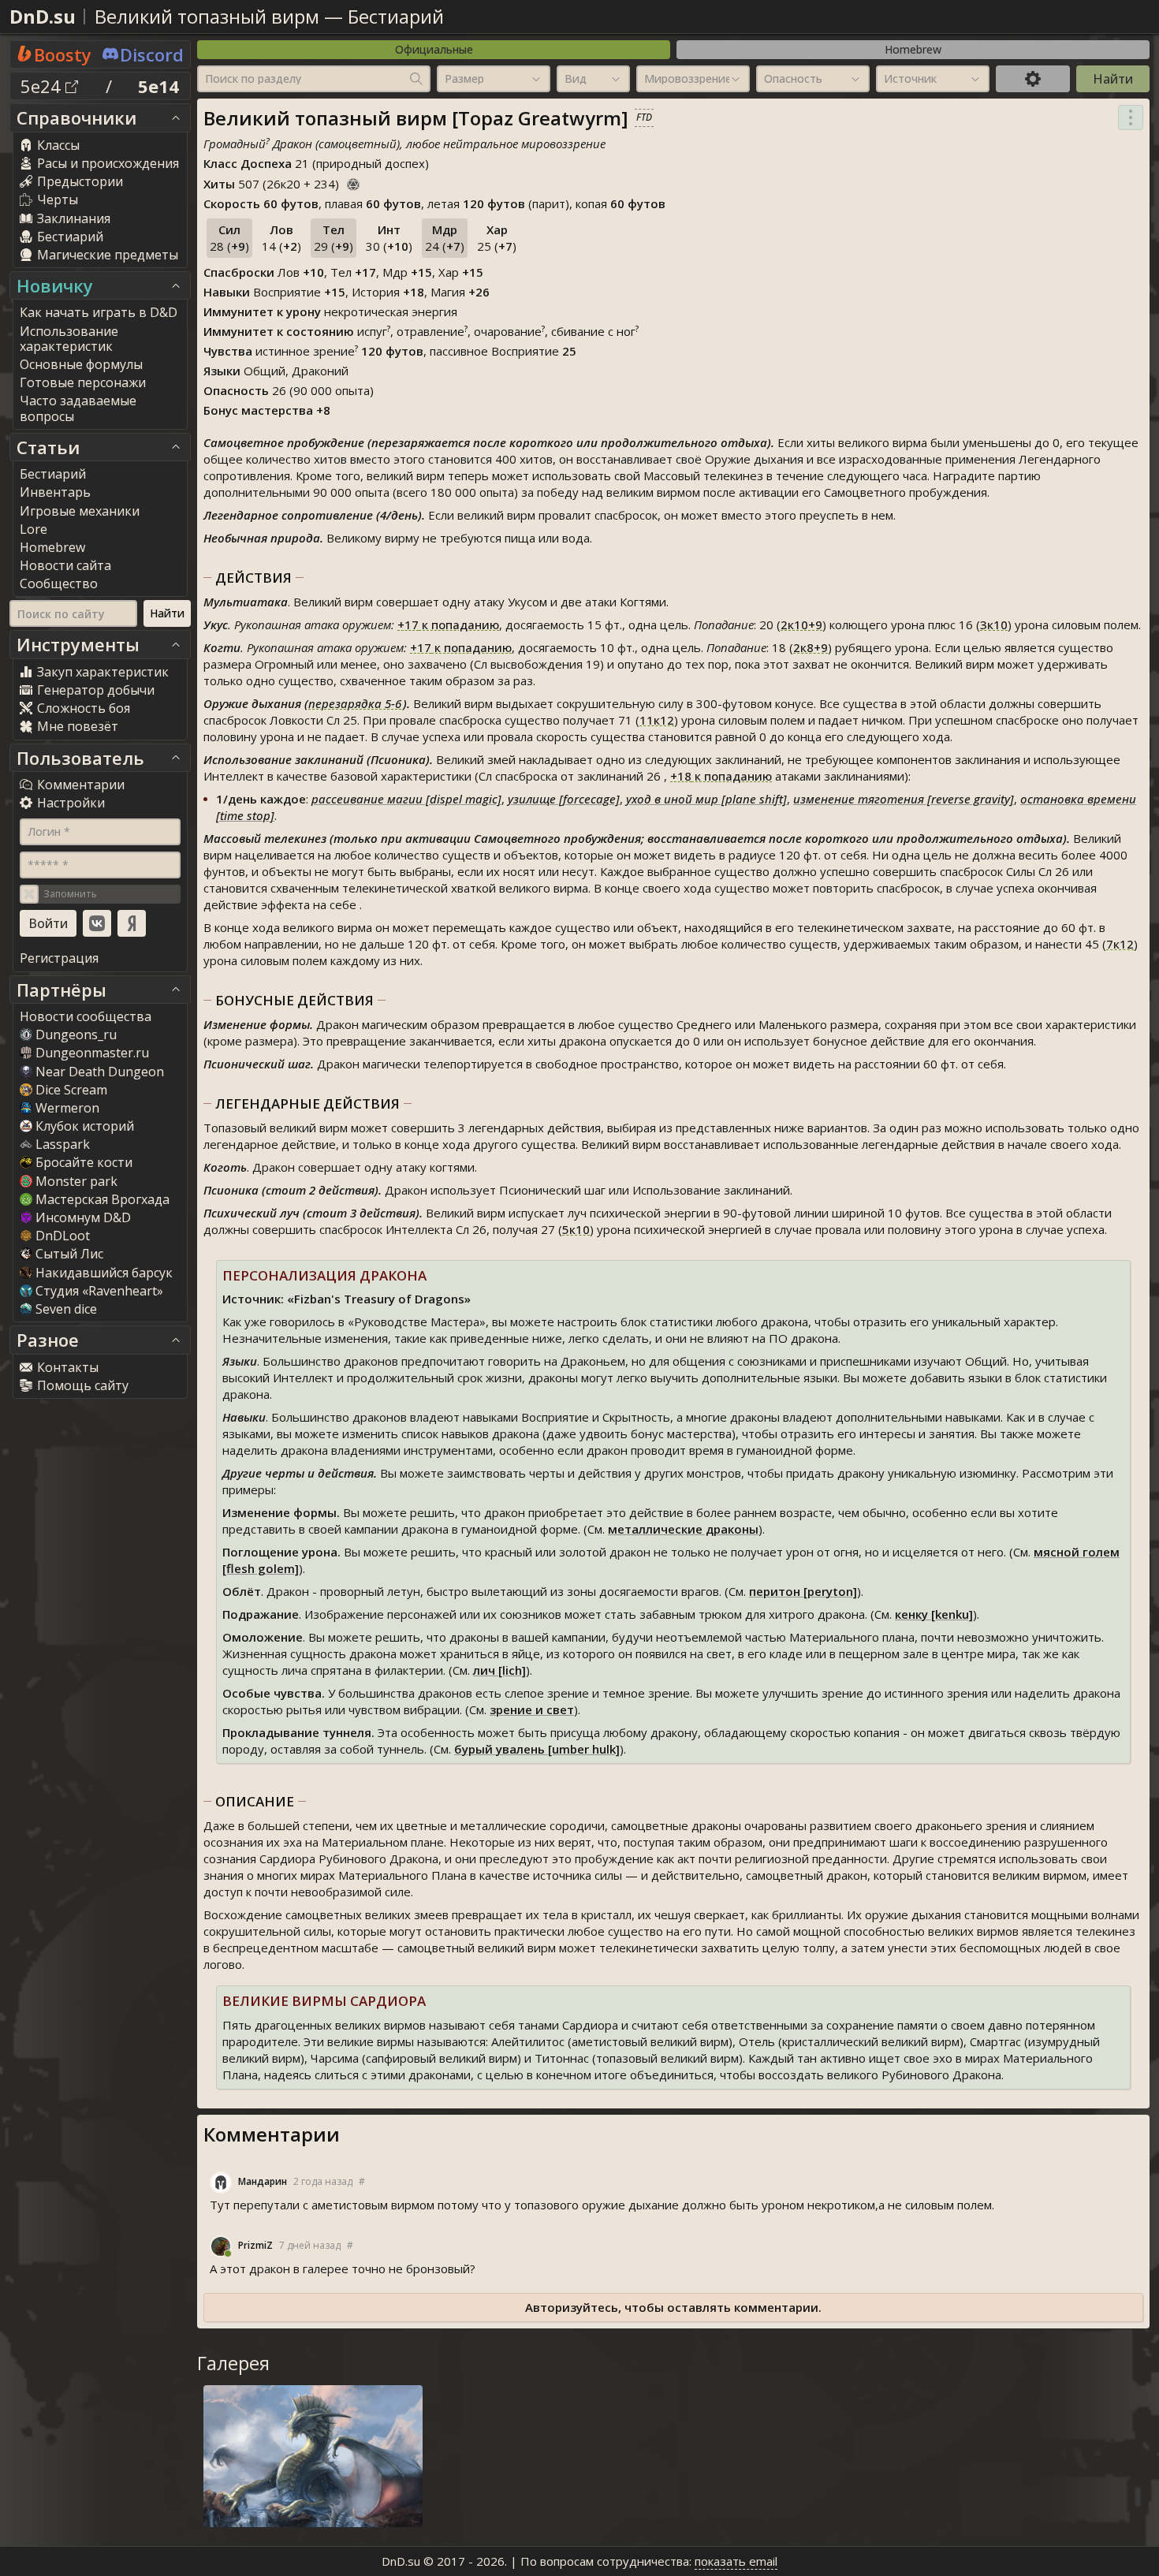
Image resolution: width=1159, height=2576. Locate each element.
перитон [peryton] (803, 1591)
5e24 (43, 86)
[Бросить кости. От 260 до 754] (353, 182)
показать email (736, 2561)
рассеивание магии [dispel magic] (406, 799)
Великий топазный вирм (207, 16)
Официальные (434, 49)
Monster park (76, 1181)
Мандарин (263, 2181)
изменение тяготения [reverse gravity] (904, 799)
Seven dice (66, 1309)
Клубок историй (85, 1126)
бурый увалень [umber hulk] (537, 1749)
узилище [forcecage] (564, 799)
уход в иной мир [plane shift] (706, 799)
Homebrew (913, 49)
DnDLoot (63, 1236)
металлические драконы (683, 1529)
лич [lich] (499, 1670)
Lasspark (63, 1144)
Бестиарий (396, 16)
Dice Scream (71, 1090)
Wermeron (67, 1108)
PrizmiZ (255, 2245)
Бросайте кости (84, 1162)
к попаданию (448, 624)
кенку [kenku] (934, 1614)
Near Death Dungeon (100, 1072)
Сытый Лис (69, 1254)
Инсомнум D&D (83, 1217)
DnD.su (43, 16)
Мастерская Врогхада (102, 1199)
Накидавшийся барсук (104, 1273)
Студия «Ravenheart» (99, 1291)
